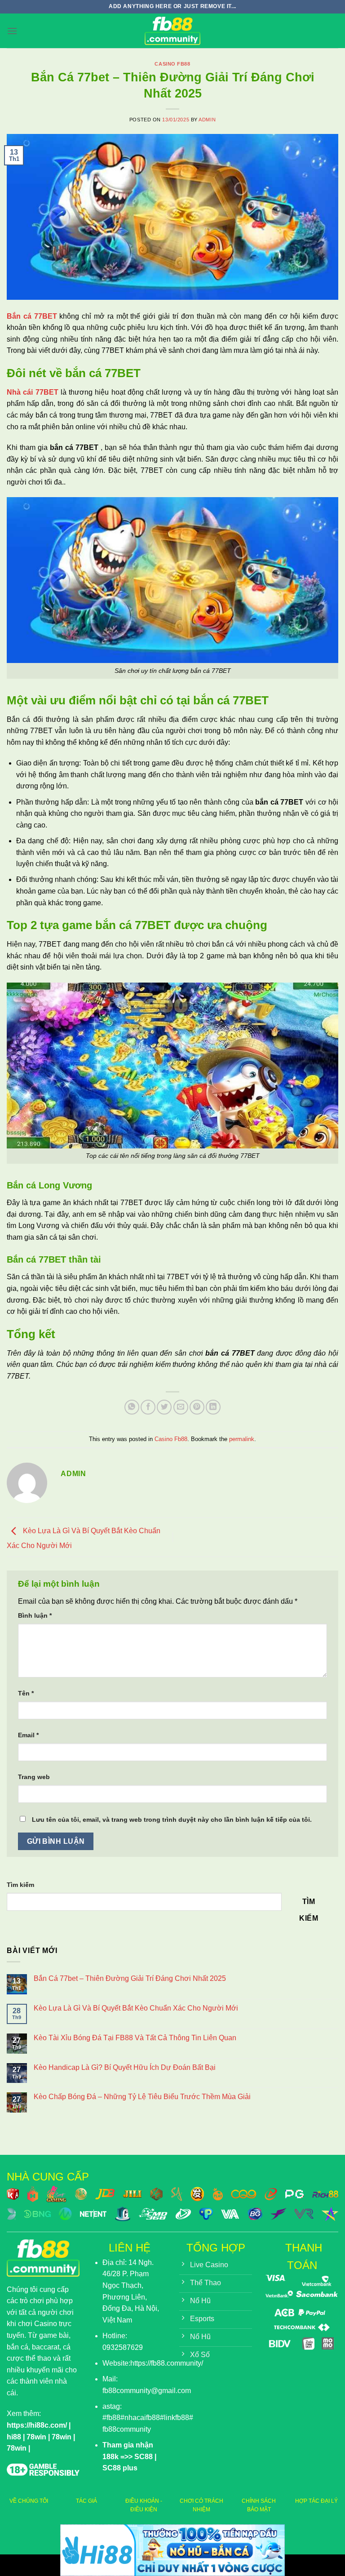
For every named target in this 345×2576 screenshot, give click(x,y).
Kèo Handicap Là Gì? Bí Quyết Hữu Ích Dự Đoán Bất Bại (125, 2067)
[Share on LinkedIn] (213, 1407)
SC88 (144, 2457)
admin (207, 120)
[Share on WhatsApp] (132, 1407)
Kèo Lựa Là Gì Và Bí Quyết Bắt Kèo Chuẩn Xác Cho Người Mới (136, 2008)
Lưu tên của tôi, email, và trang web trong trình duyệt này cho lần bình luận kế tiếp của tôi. (172, 1820)
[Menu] (12, 31)
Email (28, 1735)
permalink (242, 1439)
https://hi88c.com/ (37, 2425)
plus (129, 2468)
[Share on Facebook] (148, 1407)
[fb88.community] (172, 31)
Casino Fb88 (172, 64)
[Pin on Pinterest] (197, 1407)
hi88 (14, 2437)
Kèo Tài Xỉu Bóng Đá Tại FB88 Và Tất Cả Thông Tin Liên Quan (135, 2038)
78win (36, 2437)
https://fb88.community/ (167, 2363)
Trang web (34, 1777)
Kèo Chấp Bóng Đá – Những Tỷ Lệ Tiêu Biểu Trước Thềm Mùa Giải (142, 2097)
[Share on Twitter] (164, 1407)
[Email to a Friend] (181, 1407)
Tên (26, 1693)
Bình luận (35, 1615)
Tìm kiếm (20, 1885)
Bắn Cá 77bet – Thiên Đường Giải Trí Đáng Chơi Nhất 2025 (130, 1978)
